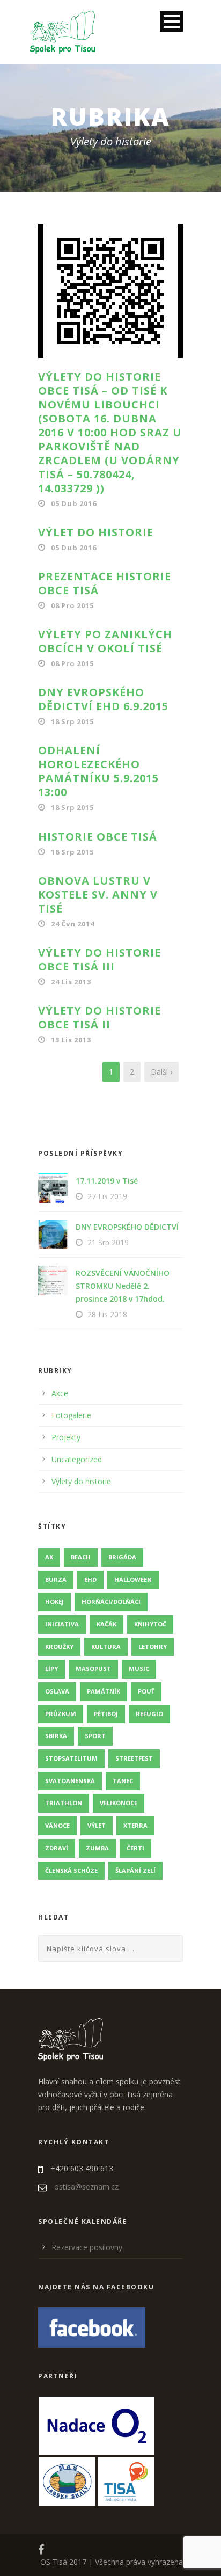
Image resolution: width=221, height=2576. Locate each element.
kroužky (59, 1647)
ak (49, 1557)
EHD (90, 1579)
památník (104, 1691)
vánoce (57, 1825)
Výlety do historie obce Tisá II (100, 1017)
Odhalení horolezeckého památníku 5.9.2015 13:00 (98, 771)
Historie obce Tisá (98, 837)
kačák (106, 1624)
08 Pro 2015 (72, 605)
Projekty (66, 1437)
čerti (135, 1848)
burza (56, 1579)
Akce (60, 1393)
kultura (106, 1647)
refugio (149, 1714)
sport (95, 1736)
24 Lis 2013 (71, 982)
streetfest (134, 1758)
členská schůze (71, 1870)
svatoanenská (70, 1781)
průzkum (61, 1714)
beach (81, 1557)
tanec (123, 1781)
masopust (93, 1669)
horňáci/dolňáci (111, 1601)
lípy (51, 1669)
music (139, 1669)
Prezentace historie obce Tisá (105, 583)
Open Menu (171, 21)
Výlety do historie (81, 1481)
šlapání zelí (135, 1870)
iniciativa (62, 1624)
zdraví (57, 1848)
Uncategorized (77, 1459)
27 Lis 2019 (107, 1196)
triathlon (64, 1803)
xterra (135, 1825)
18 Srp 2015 (72, 721)
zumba (97, 1848)
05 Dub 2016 (74, 503)
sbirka (56, 1736)
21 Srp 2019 (108, 1242)
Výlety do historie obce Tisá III (100, 959)
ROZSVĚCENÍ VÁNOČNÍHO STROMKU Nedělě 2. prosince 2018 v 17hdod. (123, 1286)
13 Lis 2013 (71, 1040)
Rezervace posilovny (87, 2247)
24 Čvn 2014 (73, 924)
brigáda (122, 1557)
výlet (97, 1825)
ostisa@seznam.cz (86, 2187)
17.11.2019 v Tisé (107, 1181)
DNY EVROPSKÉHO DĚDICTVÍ (127, 1227)
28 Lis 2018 (107, 1314)
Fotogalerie (71, 1415)
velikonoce (119, 1803)
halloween (133, 1579)
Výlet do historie (96, 532)
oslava (57, 1691)
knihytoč (150, 1624)
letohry (153, 1647)
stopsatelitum (71, 1758)
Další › (161, 1072)
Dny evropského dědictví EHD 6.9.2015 (103, 699)
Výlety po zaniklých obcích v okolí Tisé (105, 641)
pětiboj (106, 1714)
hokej (54, 1601)
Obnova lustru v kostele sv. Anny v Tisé (98, 895)
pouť (146, 1691)
